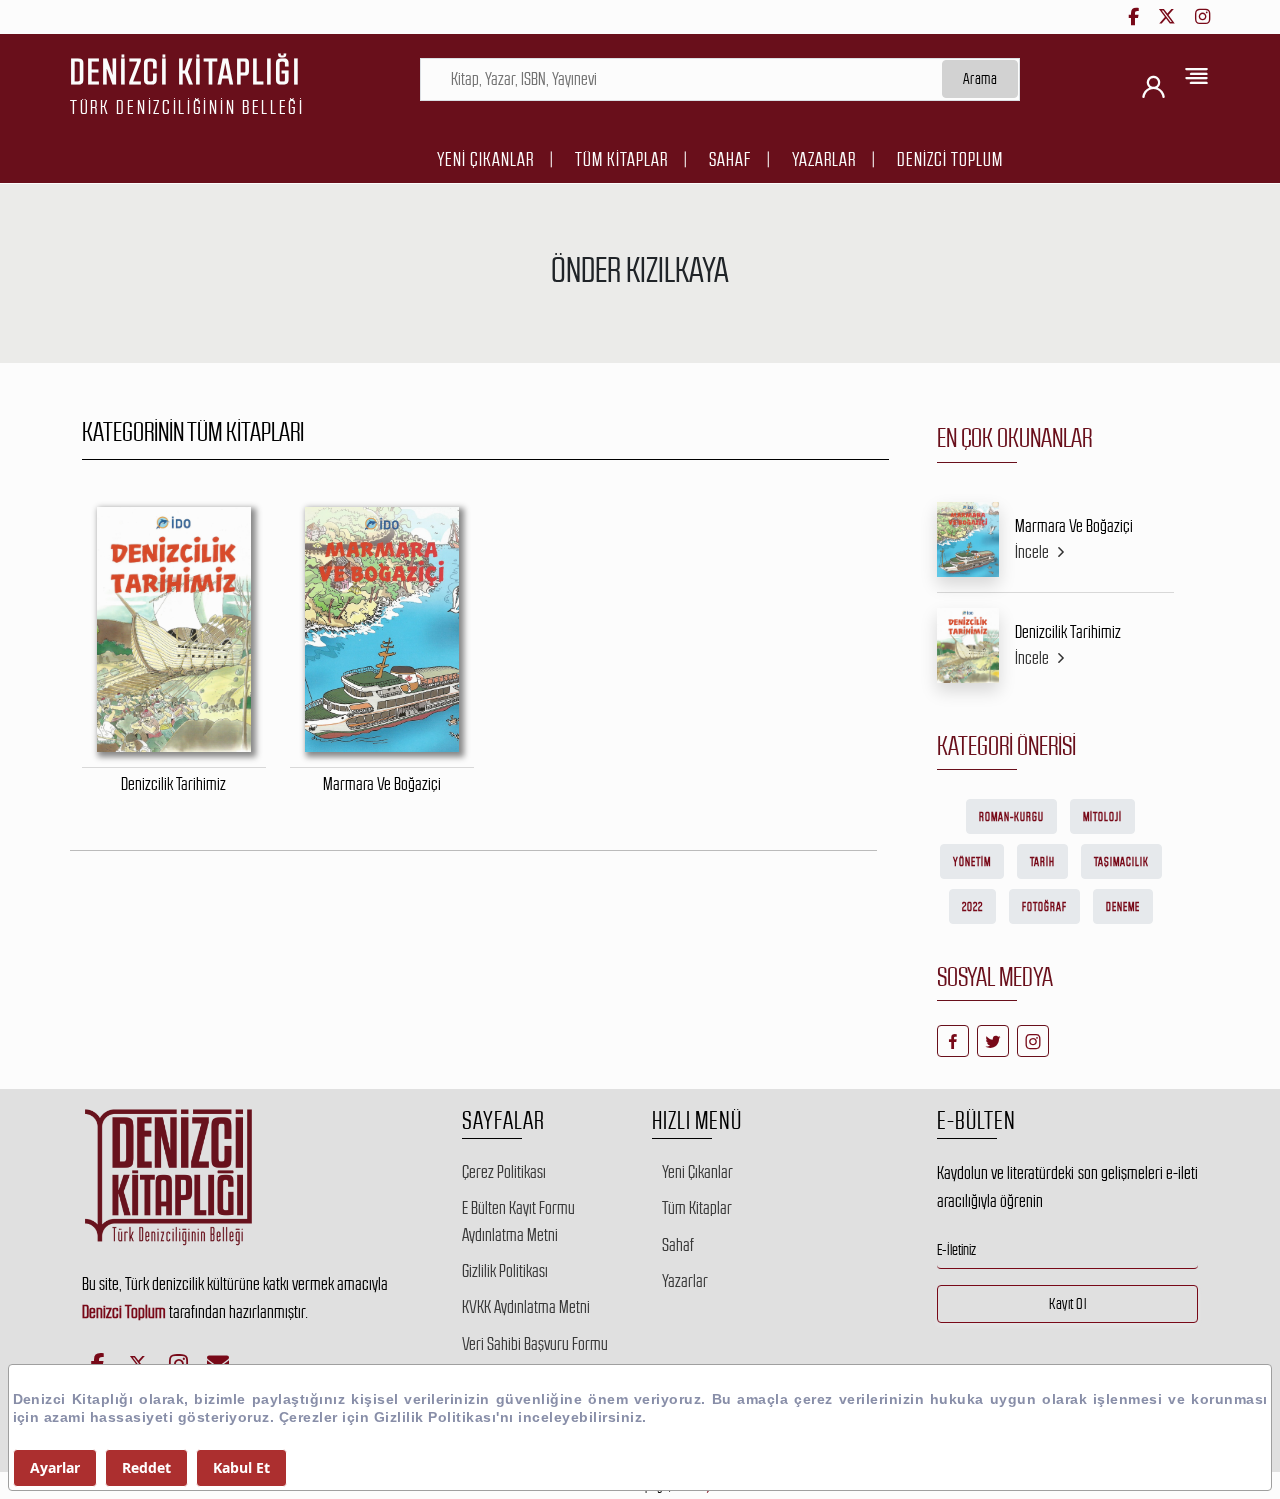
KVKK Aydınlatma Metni (526, 1307)
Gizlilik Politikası (505, 1271)
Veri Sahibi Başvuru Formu (535, 1344)
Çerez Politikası (504, 1172)
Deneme (1123, 907)
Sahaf (730, 159)
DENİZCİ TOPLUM (950, 159)
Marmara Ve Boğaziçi (1074, 526)
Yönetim (972, 862)
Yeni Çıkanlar (485, 159)
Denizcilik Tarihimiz (1068, 632)
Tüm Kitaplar (621, 159)
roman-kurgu (1011, 817)
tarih (1042, 862)
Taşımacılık (1121, 862)
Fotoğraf (1044, 907)
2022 (972, 907)
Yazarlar (824, 159)
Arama (980, 78)
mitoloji (1102, 817)
